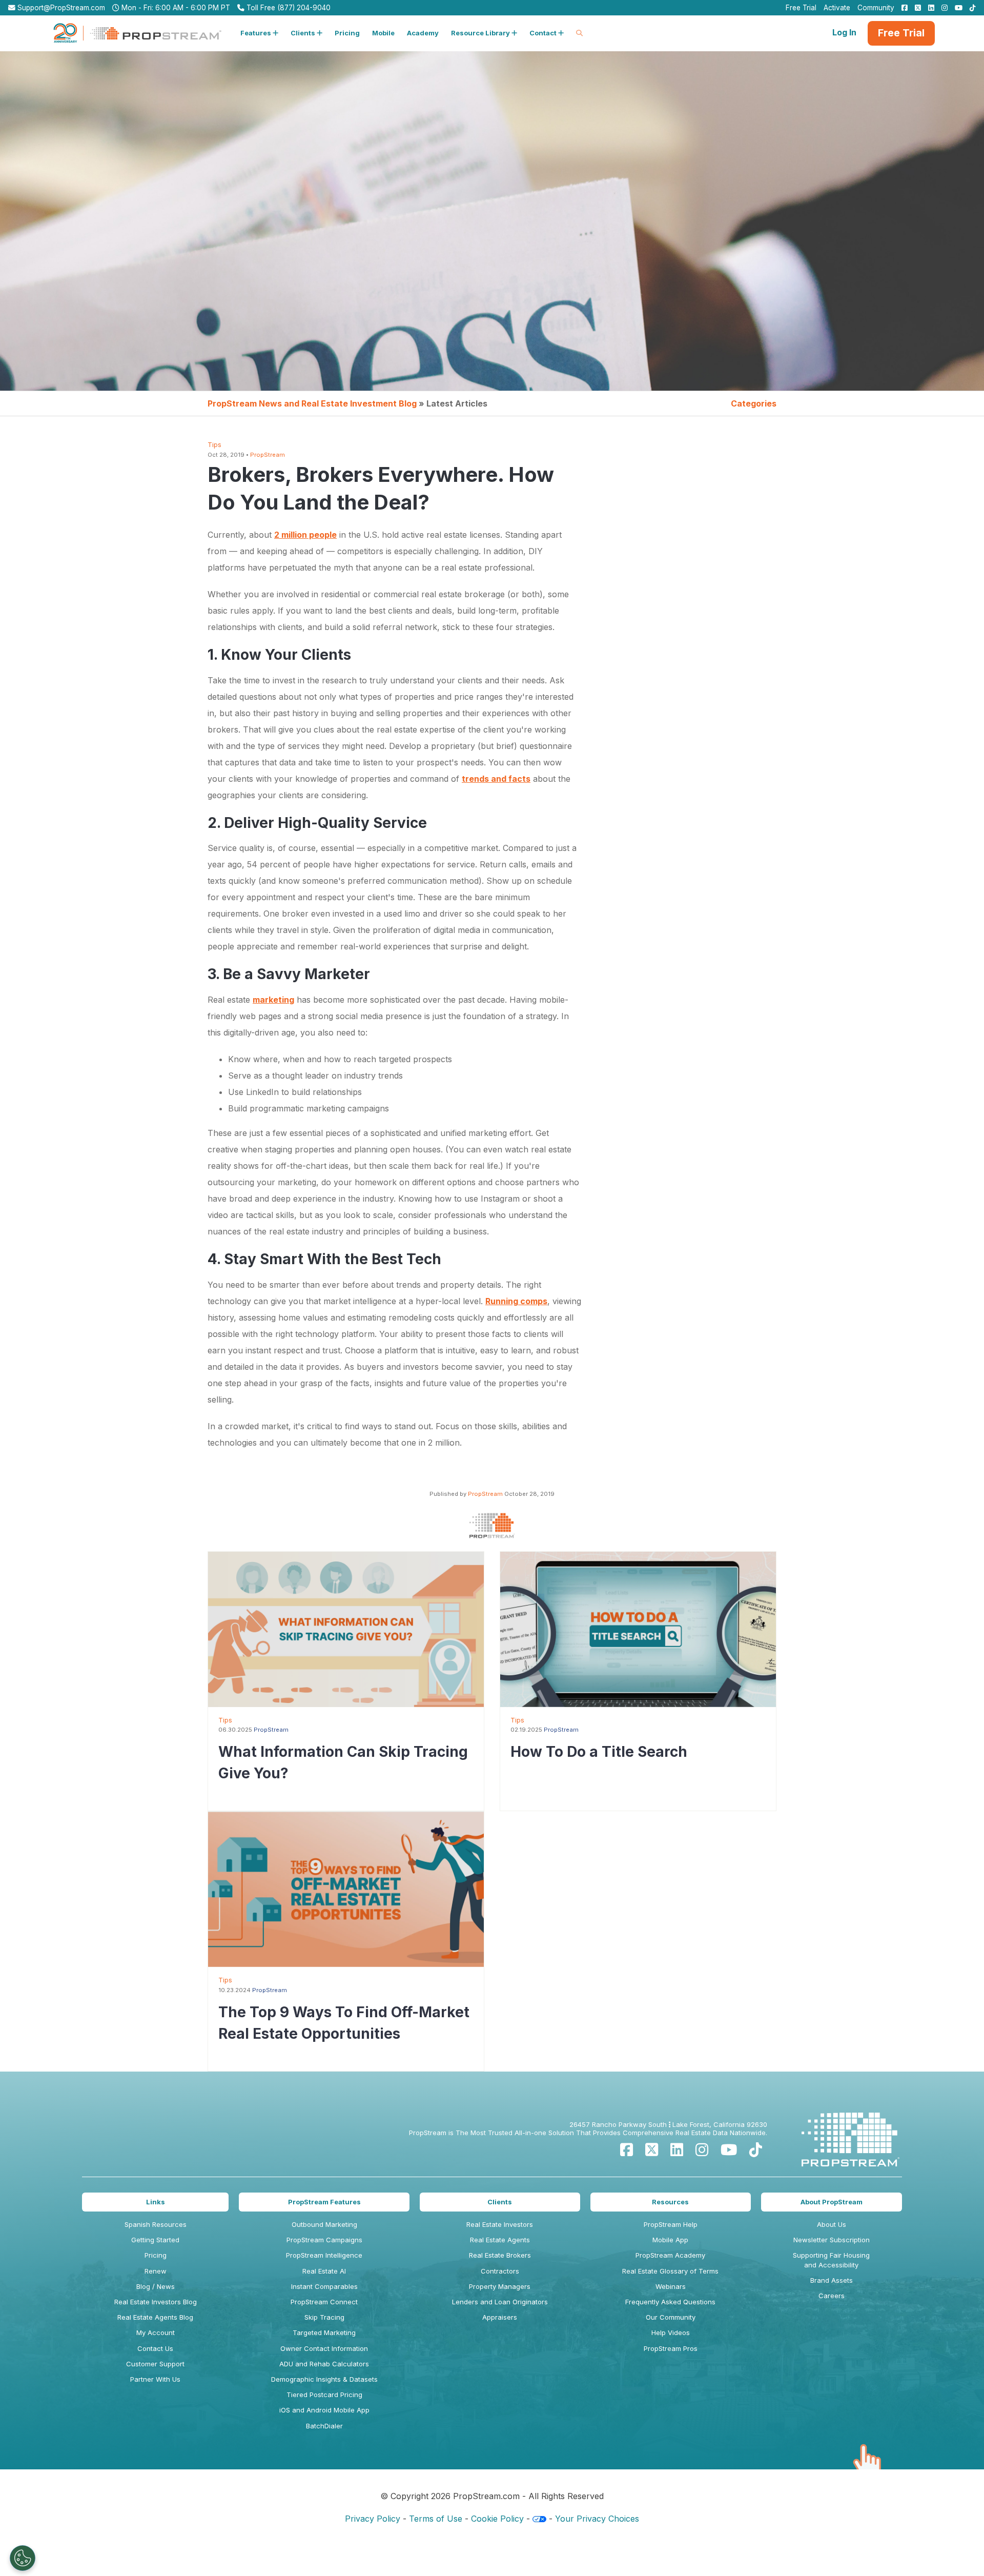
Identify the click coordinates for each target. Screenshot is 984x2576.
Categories (754, 403)
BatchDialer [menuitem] (324, 2426)
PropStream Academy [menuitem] (670, 2255)
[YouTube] (729, 2150)
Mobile (383, 33)
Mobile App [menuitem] (670, 2240)
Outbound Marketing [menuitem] (324, 2224)
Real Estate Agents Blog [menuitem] (155, 2317)
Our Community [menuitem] (671, 2317)
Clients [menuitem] (500, 2202)
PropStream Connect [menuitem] (324, 2302)
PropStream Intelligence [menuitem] (324, 2255)
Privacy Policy (373, 2519)
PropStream (268, 455)
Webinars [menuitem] (671, 2286)
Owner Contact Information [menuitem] (324, 2348)
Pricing (347, 33)
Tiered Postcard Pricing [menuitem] (324, 2395)
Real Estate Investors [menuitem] (500, 2224)
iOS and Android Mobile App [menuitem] (324, 2410)
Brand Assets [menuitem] (832, 2280)
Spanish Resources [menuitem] (156, 2224)
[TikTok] (756, 2150)
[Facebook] (627, 2150)
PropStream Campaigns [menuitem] (324, 2240)
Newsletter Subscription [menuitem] (832, 2240)
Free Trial (901, 33)
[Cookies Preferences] (23, 2558)
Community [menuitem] (876, 8)
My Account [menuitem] (156, 2332)
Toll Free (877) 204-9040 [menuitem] (288, 8)
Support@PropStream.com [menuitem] (60, 8)
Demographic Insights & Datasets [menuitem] (324, 2379)
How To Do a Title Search (599, 1752)
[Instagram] (702, 2150)
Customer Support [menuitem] (155, 2364)
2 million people (305, 535)
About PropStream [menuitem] (832, 2202)
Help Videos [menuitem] (671, 2332)
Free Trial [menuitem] (801, 8)
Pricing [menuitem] (156, 2255)
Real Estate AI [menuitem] (324, 2271)
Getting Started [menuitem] (155, 2240)
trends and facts (496, 779)
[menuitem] (902, 8)
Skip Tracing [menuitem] (324, 2317)
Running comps (516, 1301)
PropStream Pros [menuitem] (671, 2348)
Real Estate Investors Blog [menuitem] (156, 2302)
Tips (214, 445)
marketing (273, 1000)
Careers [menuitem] (832, 2296)
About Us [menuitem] (832, 2224)
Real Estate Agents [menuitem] (500, 2240)
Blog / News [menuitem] (156, 2286)
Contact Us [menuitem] (155, 2348)
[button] (259, 33)
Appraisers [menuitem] (500, 2317)
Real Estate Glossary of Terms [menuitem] (670, 2271)
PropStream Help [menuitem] (671, 2224)
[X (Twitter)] (652, 2150)
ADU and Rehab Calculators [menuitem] (324, 2364)
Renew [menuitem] (156, 2271)
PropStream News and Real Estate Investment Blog (312, 403)
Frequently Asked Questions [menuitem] (670, 2302)
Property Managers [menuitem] (500, 2286)
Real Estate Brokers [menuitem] (500, 2255)
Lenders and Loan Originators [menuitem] (500, 2302)
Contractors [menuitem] (500, 2271)
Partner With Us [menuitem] (155, 2379)
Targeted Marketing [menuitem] (324, 2332)
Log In (844, 32)
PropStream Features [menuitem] (324, 2202)
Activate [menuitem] (837, 8)
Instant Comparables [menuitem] (324, 2286)
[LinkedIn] (677, 2150)
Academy (423, 33)
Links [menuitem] (156, 2202)
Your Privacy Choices (597, 2519)
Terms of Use (436, 2519)
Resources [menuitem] (670, 2202)
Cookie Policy (497, 2519)
